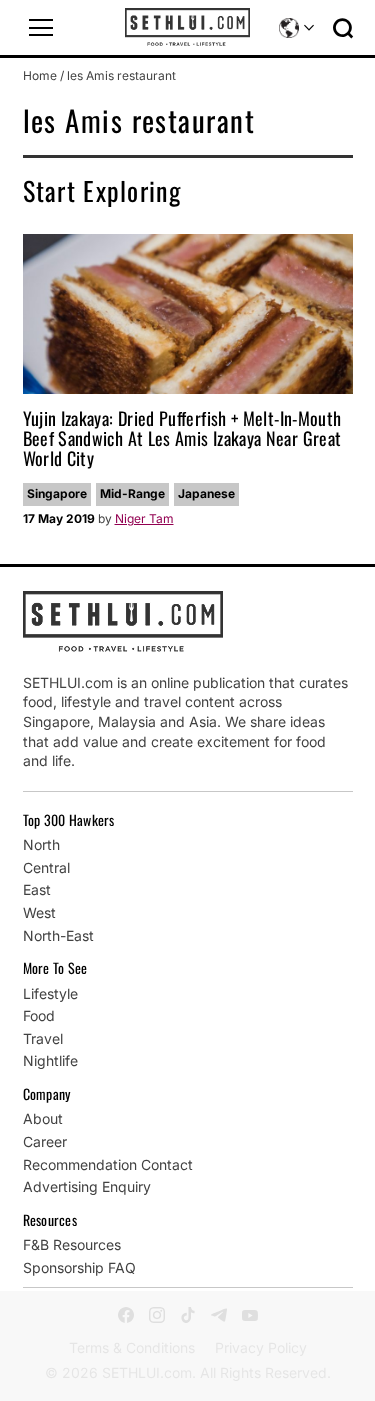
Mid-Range (132, 493)
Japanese (206, 493)
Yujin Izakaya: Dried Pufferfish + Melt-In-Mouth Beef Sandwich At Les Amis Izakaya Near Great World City (182, 438)
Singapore (57, 493)
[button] (41, 28)
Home (40, 75)
